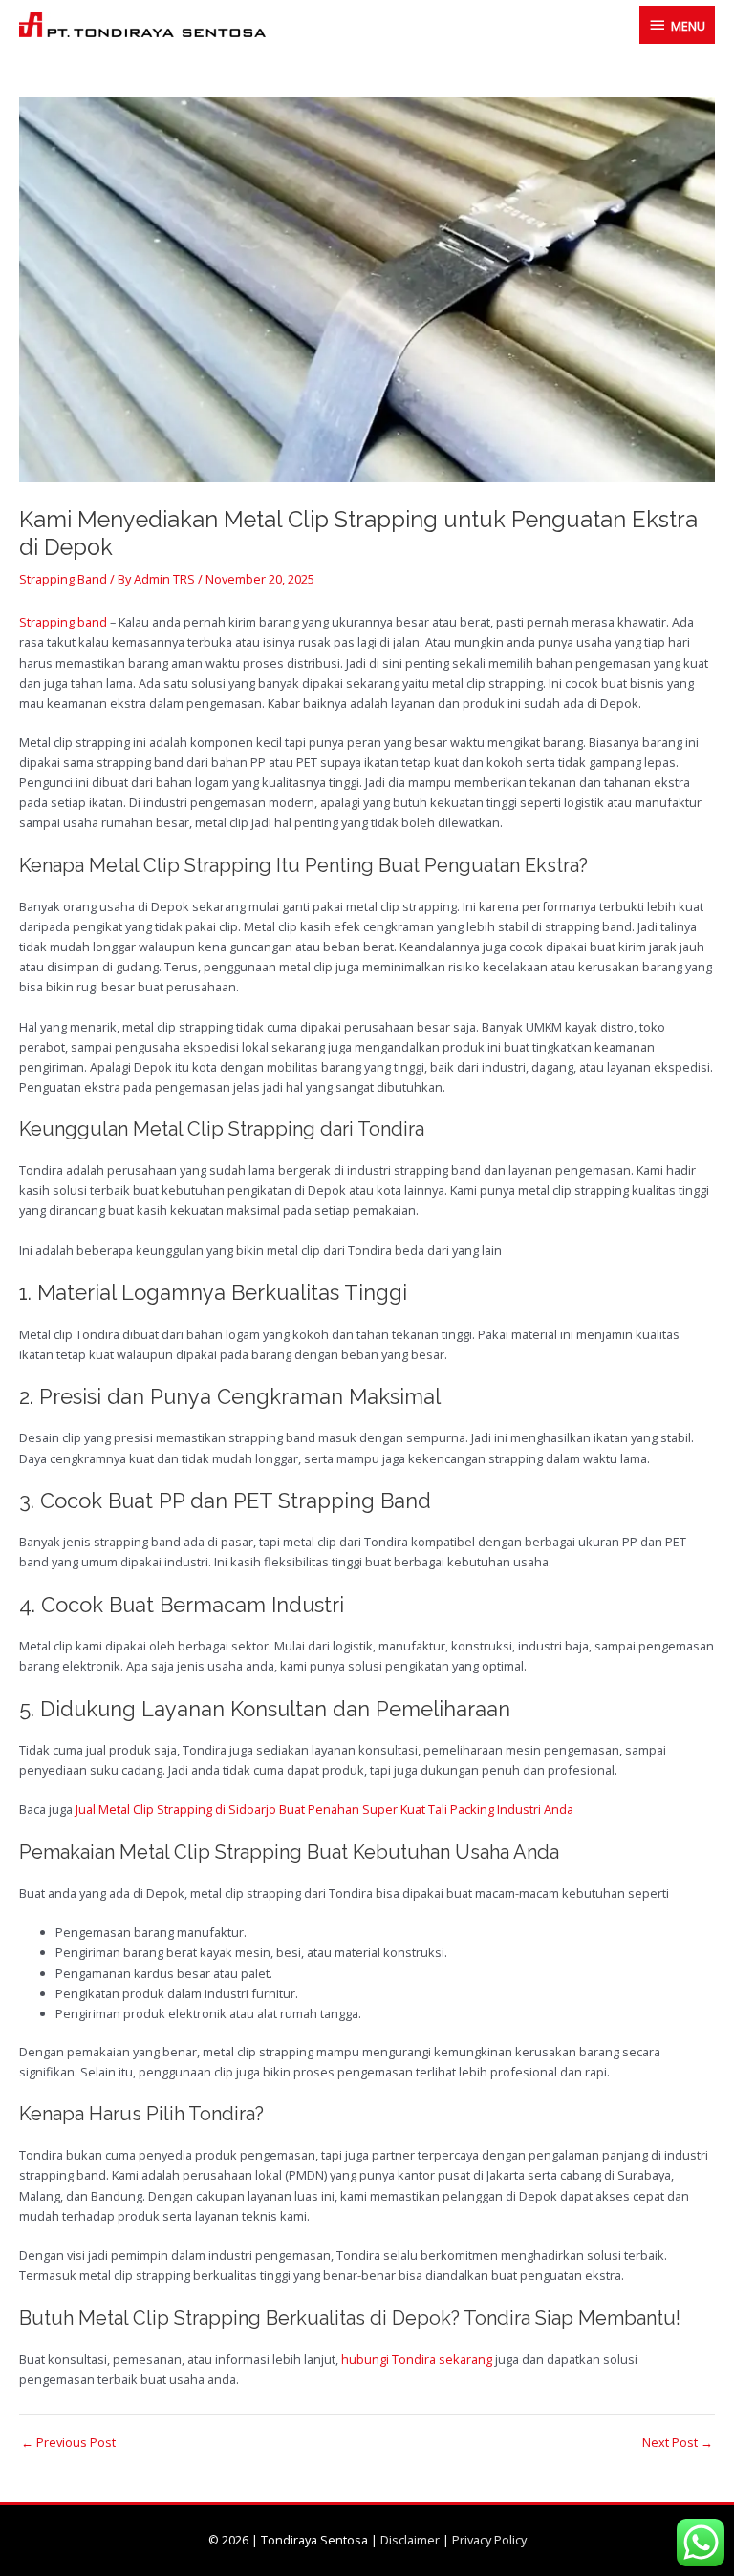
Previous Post (68, 2443)
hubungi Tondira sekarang (417, 2359)
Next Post (678, 2443)
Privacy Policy (489, 2540)
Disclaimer (410, 2540)
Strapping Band (63, 579)
